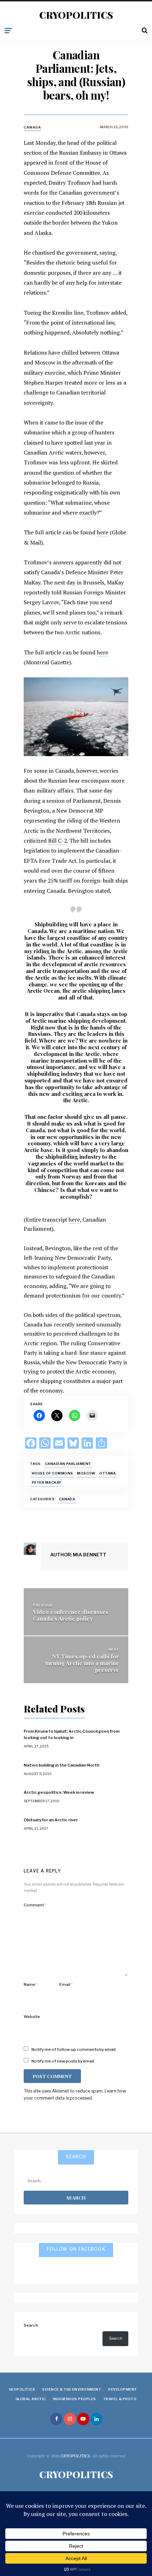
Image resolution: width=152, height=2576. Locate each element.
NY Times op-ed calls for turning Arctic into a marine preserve (82, 1663)
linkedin (96, 2419)
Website (32, 2017)
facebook (56, 2419)
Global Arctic (31, 2399)
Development (122, 2389)
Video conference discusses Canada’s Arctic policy (71, 1615)
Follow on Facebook (76, 2249)
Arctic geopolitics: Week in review (59, 1792)
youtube (83, 2419)
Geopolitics (22, 2389)
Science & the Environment (72, 2389)
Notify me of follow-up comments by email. (74, 2049)
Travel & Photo (120, 2399)
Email (66, 1984)
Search (31, 2325)
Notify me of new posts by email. (63, 2061)
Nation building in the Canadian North (62, 1765)
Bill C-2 (57, 841)
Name (31, 1984)
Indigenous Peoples (75, 2399)
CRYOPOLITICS (76, 15)
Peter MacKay (47, 1482)
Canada (32, 127)
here (103, 532)
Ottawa (107, 1473)
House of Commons (52, 1473)
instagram (70, 2419)
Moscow (86, 1473)
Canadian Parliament (68, 1464)
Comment (35, 1905)
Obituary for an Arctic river (51, 1820)
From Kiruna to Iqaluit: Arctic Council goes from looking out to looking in (72, 1734)
